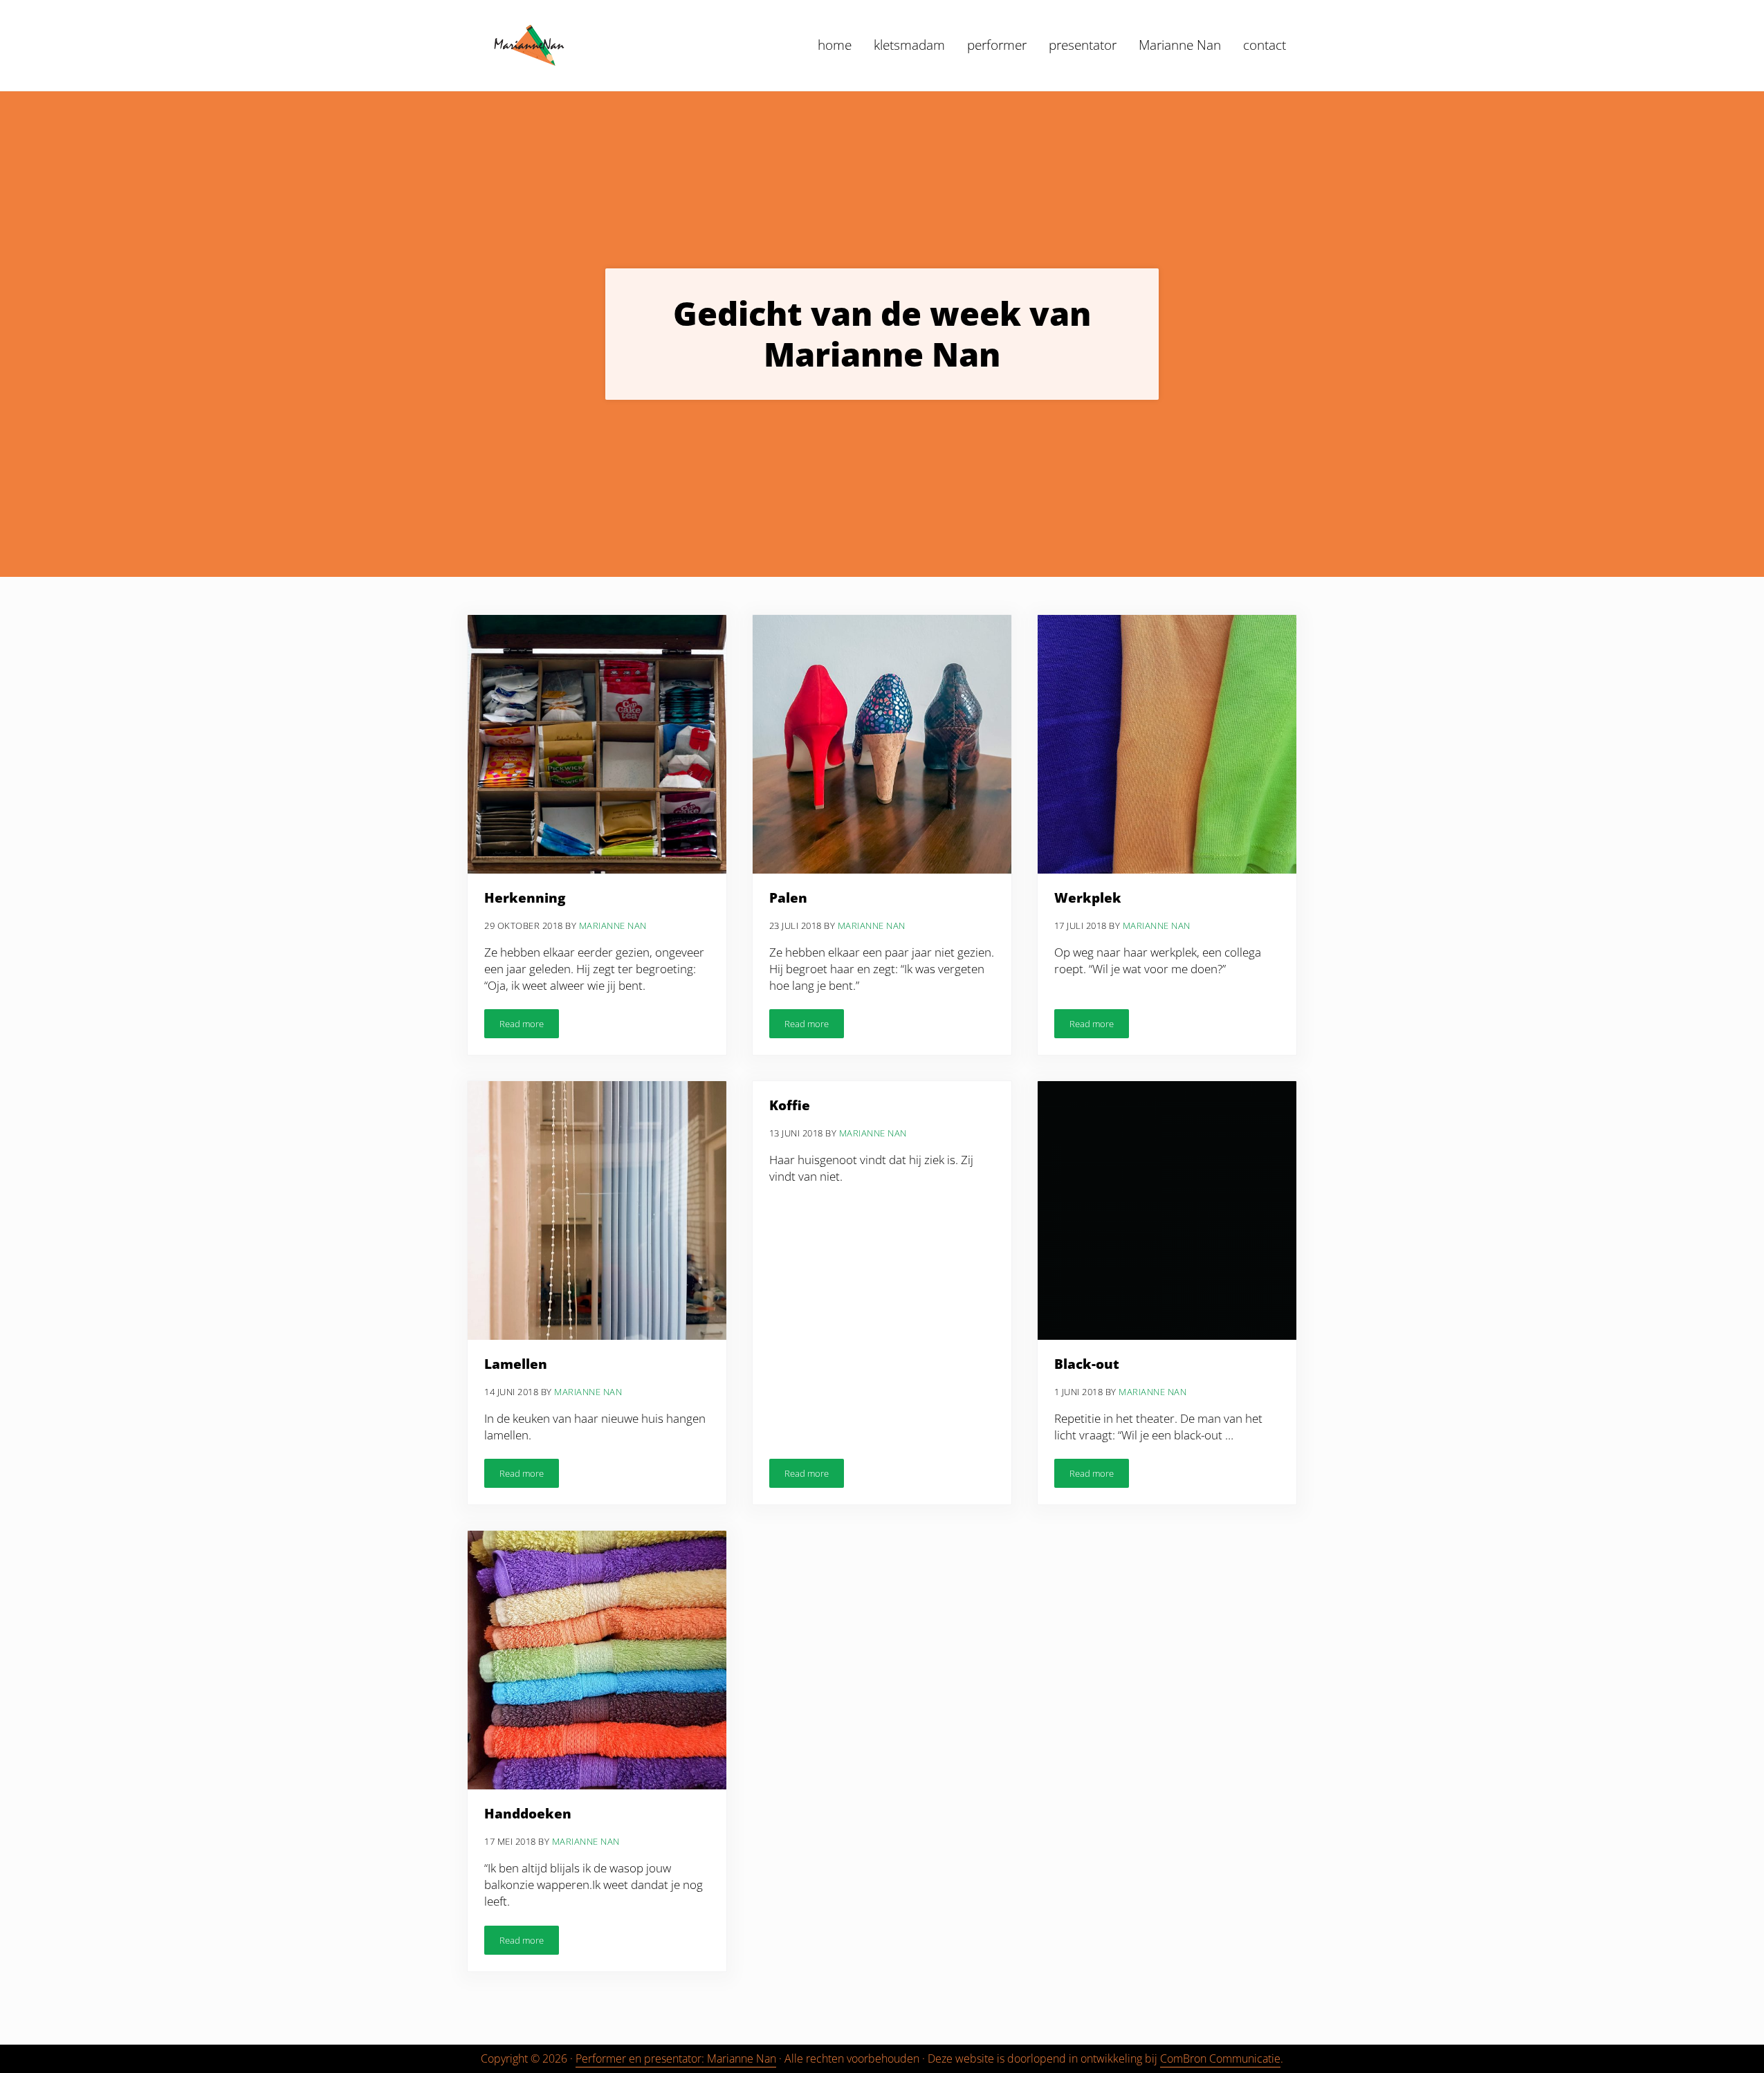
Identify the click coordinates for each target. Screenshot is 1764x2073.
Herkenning (525, 899)
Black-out (1087, 1365)
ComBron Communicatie (1220, 2058)
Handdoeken (528, 1814)
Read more (529, 1026)
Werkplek (1088, 899)
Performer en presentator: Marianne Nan (676, 2058)
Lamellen (516, 1365)
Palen (788, 899)
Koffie (790, 1106)
